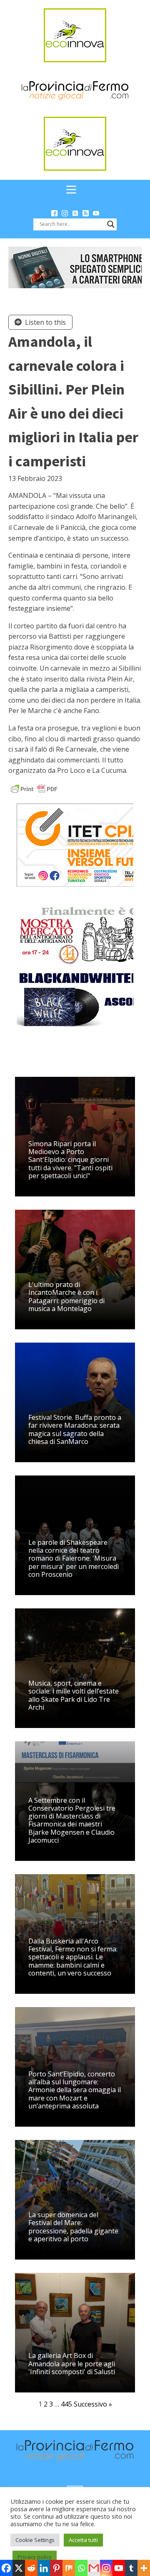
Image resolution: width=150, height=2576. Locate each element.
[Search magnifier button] (111, 224)
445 (66, 2404)
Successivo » (93, 2404)
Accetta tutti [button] (83, 2540)
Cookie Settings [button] (35, 2540)
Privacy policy (35, 2557)
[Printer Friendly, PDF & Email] (34, 788)
